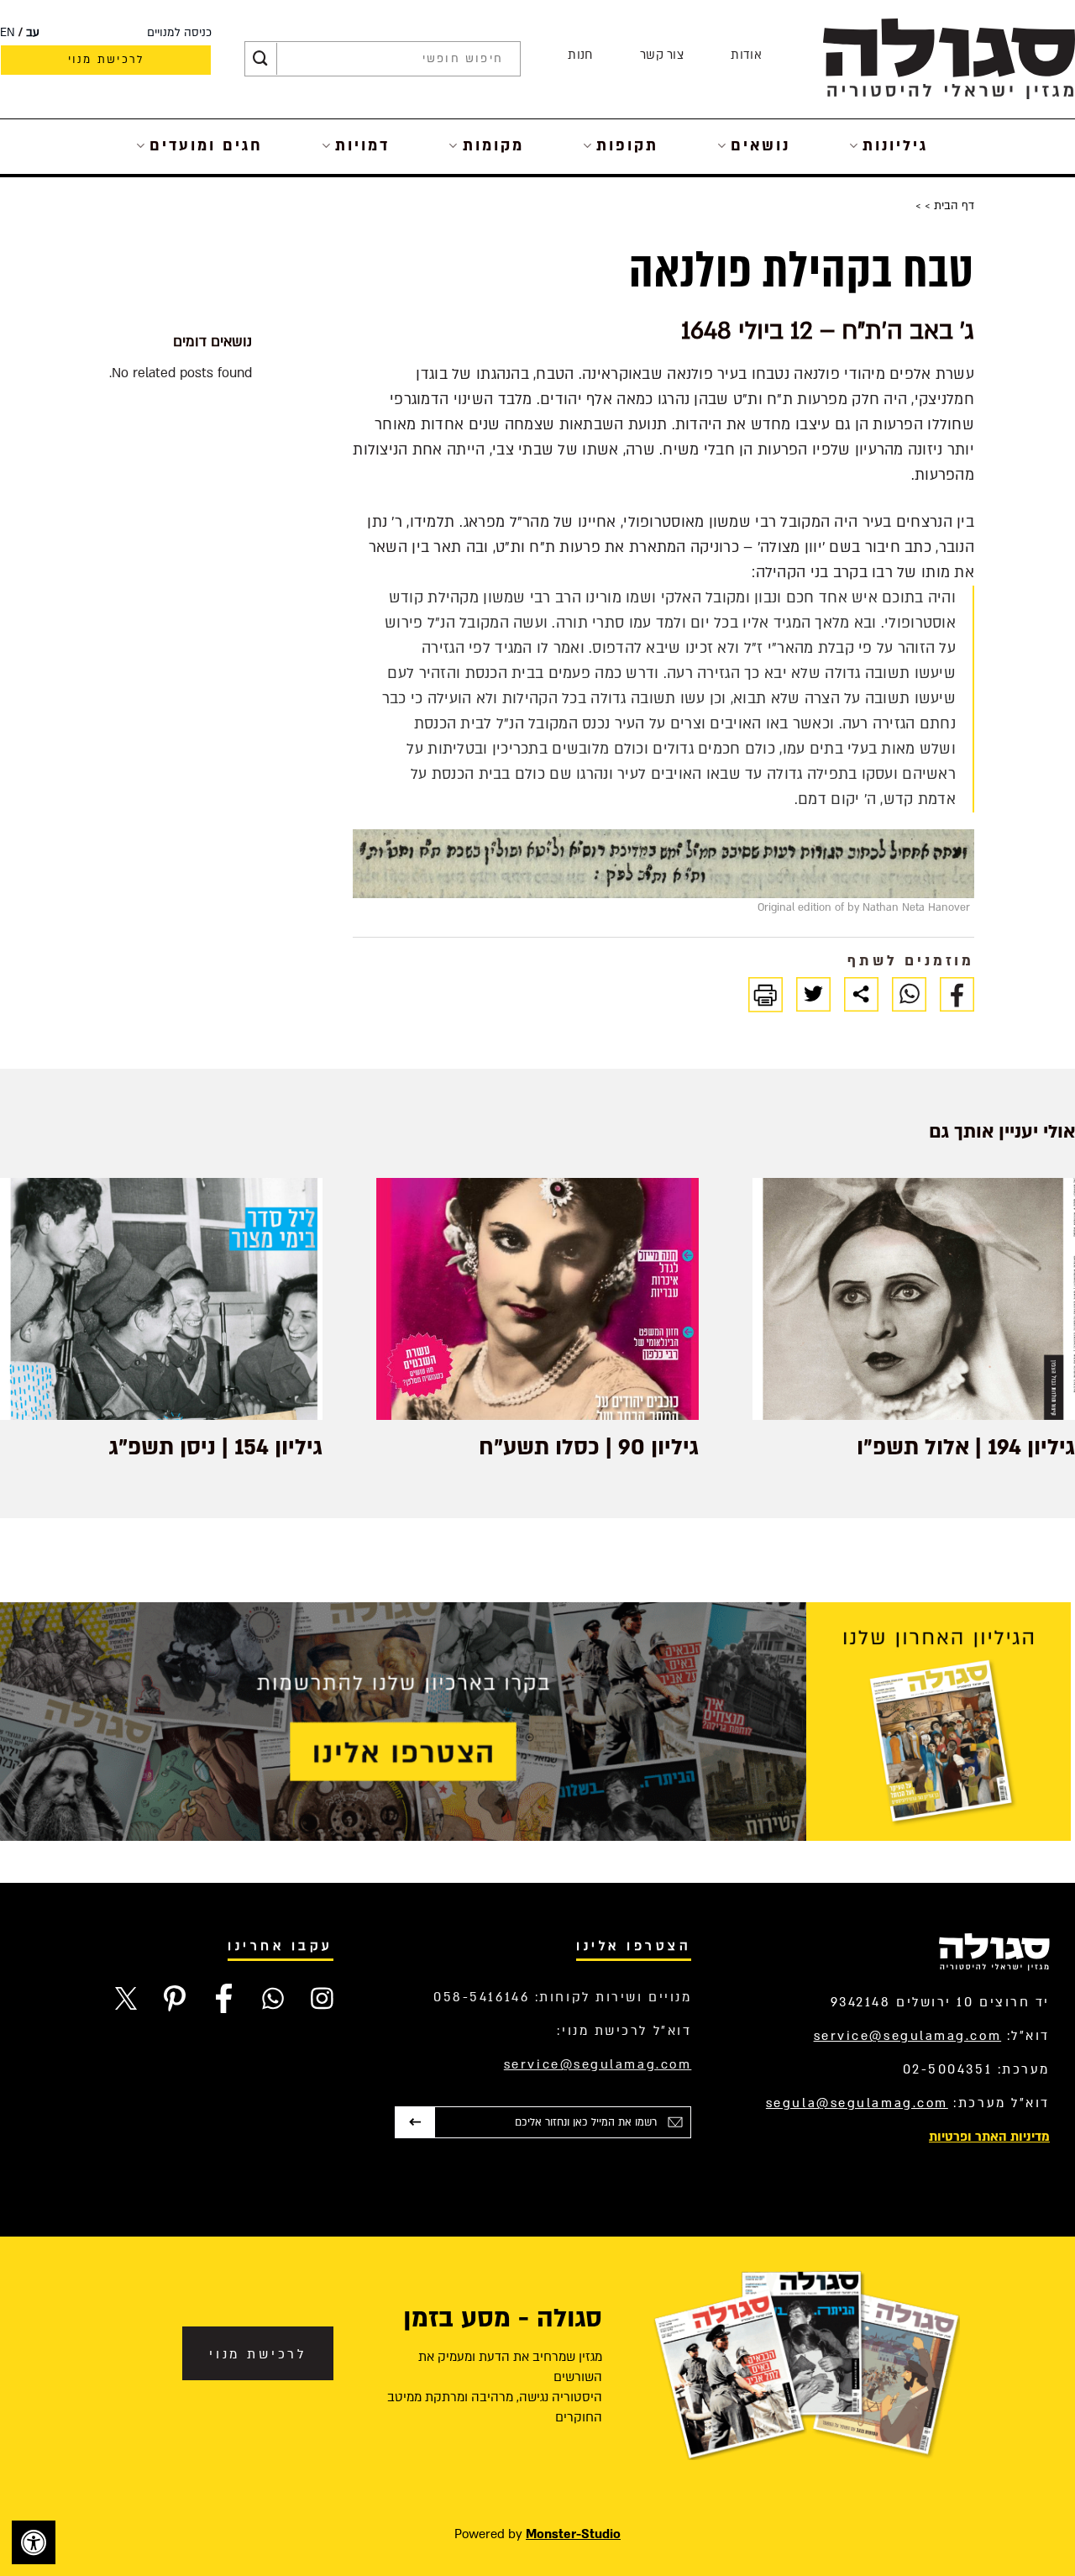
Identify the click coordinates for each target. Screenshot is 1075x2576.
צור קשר (662, 55)
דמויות (362, 146)
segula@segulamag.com (857, 2103)
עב (33, 33)
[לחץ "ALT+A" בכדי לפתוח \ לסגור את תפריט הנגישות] (34, 2542)
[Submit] (260, 59)
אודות (746, 55)
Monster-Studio (573, 2534)
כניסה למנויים (179, 33)
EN (8, 33)
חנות (580, 55)
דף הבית (952, 206)
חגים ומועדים (206, 146)
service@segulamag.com (908, 2036)
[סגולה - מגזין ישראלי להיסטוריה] (949, 58)
